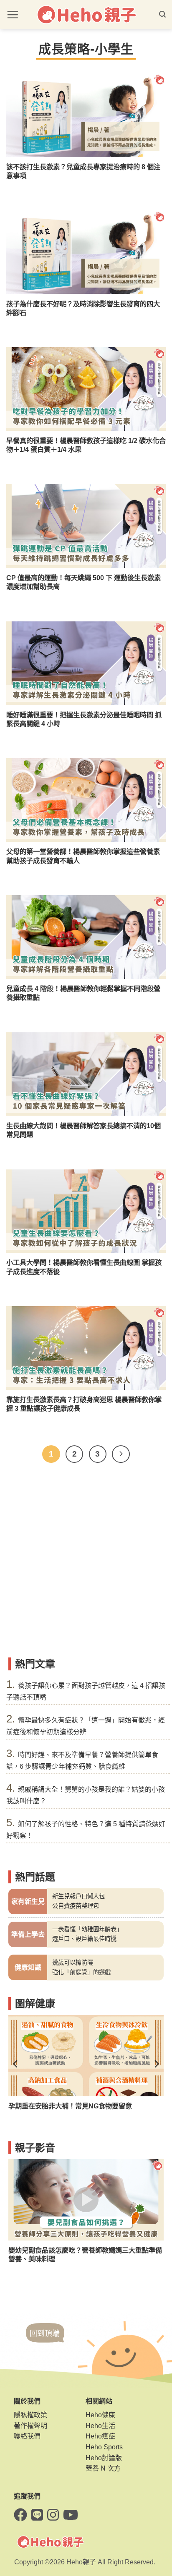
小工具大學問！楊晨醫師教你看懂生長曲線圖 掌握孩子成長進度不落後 (84, 1267)
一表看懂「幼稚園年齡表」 (87, 1929)
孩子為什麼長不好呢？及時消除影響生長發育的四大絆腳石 (83, 308)
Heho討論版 (104, 2458)
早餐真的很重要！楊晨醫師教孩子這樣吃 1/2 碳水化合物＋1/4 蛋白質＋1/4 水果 (86, 445)
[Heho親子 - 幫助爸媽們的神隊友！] (86, 15)
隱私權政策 (30, 2415)
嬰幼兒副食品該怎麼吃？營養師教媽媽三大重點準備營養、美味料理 (85, 2254)
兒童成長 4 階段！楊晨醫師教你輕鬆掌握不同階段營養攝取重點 (83, 993)
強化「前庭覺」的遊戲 (81, 1972)
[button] (13, 15)
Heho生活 (100, 2426)
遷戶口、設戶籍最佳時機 (84, 1939)
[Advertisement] (86, 1563)
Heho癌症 (100, 2436)
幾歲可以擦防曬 (73, 1963)
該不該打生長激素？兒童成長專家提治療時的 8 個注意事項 (83, 171)
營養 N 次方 (103, 2468)
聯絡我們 (27, 2436)
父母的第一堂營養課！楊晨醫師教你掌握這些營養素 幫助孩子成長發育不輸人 (83, 856)
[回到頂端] (45, 2341)
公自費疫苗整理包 (76, 1906)
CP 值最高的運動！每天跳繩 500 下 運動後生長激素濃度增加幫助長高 (83, 582)
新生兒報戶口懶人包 (78, 1896)
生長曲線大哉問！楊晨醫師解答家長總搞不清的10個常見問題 (83, 1130)
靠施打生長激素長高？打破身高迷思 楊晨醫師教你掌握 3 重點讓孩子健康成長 (84, 1404)
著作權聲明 (30, 2426)
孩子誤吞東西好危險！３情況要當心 (62, 2106)
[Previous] (16, 2064)
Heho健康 (100, 2415)
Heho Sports (104, 2447)
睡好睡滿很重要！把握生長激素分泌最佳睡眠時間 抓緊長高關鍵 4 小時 (84, 719)
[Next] (121, 1454)
